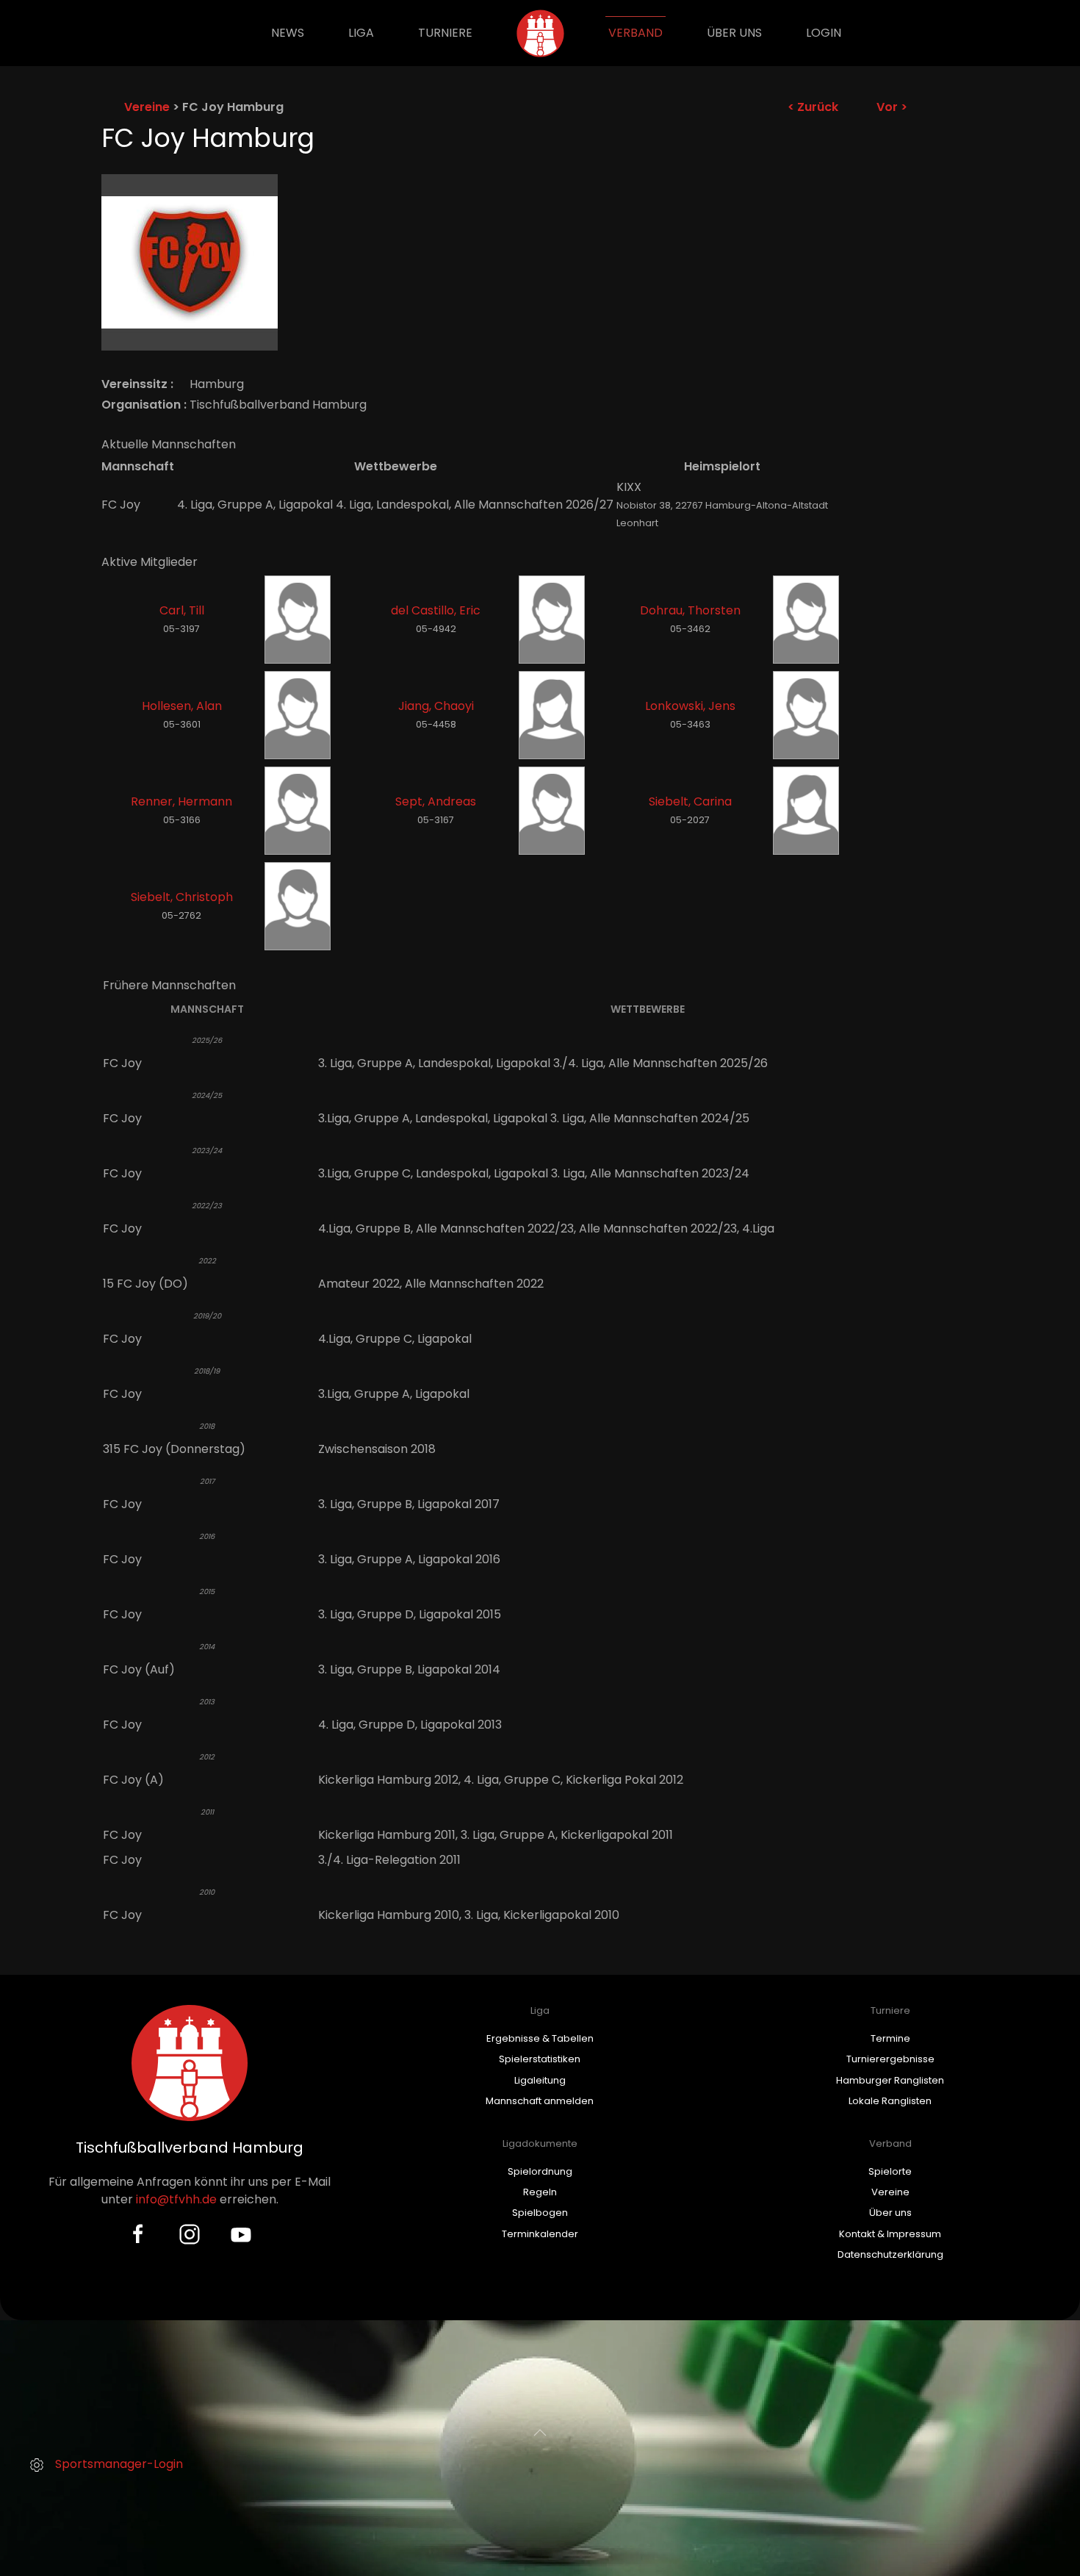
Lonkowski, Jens (690, 706)
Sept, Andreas (436, 801)
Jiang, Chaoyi (436, 706)
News (288, 33)
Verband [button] (636, 33)
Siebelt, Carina (690, 801)
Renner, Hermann (181, 801)
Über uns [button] (734, 33)
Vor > (892, 107)
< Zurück (813, 107)
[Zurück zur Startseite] (540, 33)
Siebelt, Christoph (182, 897)
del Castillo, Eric (436, 610)
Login (824, 33)
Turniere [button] (445, 33)
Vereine (147, 107)
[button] (540, 2433)
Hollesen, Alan (182, 706)
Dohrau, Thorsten (690, 610)
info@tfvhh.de (176, 2199)
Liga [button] (361, 33)
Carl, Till (182, 610)
